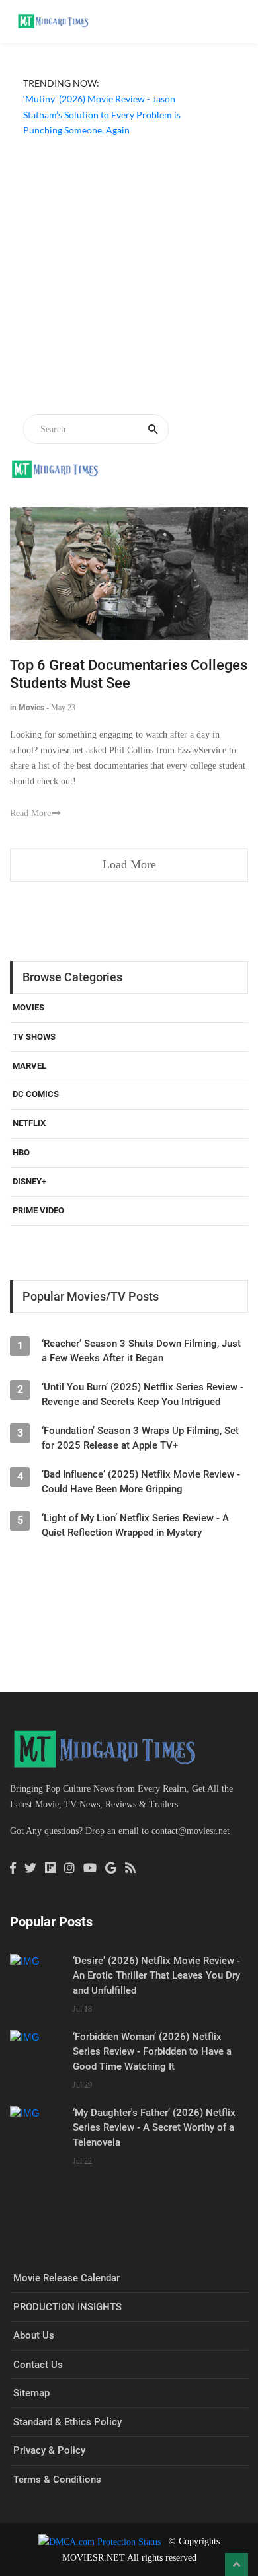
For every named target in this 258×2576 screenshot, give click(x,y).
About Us (34, 2335)
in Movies (27, 708)
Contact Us (38, 2365)
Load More (129, 864)
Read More (30, 813)
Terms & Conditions (57, 2480)
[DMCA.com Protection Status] (100, 2541)
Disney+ (29, 1181)
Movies (28, 1007)
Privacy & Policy (49, 2450)
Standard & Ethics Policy (67, 2422)
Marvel (29, 1066)
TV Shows (34, 1037)
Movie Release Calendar (66, 2278)
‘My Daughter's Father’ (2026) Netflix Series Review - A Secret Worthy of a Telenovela (154, 2128)
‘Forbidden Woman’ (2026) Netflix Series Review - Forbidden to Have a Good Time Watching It (152, 2052)
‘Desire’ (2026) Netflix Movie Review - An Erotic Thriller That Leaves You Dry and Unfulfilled (156, 1976)
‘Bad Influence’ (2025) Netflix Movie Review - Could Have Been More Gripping (141, 1482)
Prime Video (38, 1210)
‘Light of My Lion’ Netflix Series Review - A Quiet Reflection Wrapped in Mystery (135, 1525)
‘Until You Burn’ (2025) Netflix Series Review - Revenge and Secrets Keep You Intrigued (143, 1394)
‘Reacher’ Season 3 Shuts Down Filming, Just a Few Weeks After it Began (141, 1351)
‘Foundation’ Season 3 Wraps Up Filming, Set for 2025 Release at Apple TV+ (140, 1438)
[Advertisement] (129, 278)
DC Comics (36, 1094)
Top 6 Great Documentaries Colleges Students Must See (129, 674)
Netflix (29, 1123)
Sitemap (31, 2393)
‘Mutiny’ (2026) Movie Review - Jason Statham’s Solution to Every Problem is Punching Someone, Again (102, 115)
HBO (21, 1152)
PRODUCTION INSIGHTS (67, 2307)
